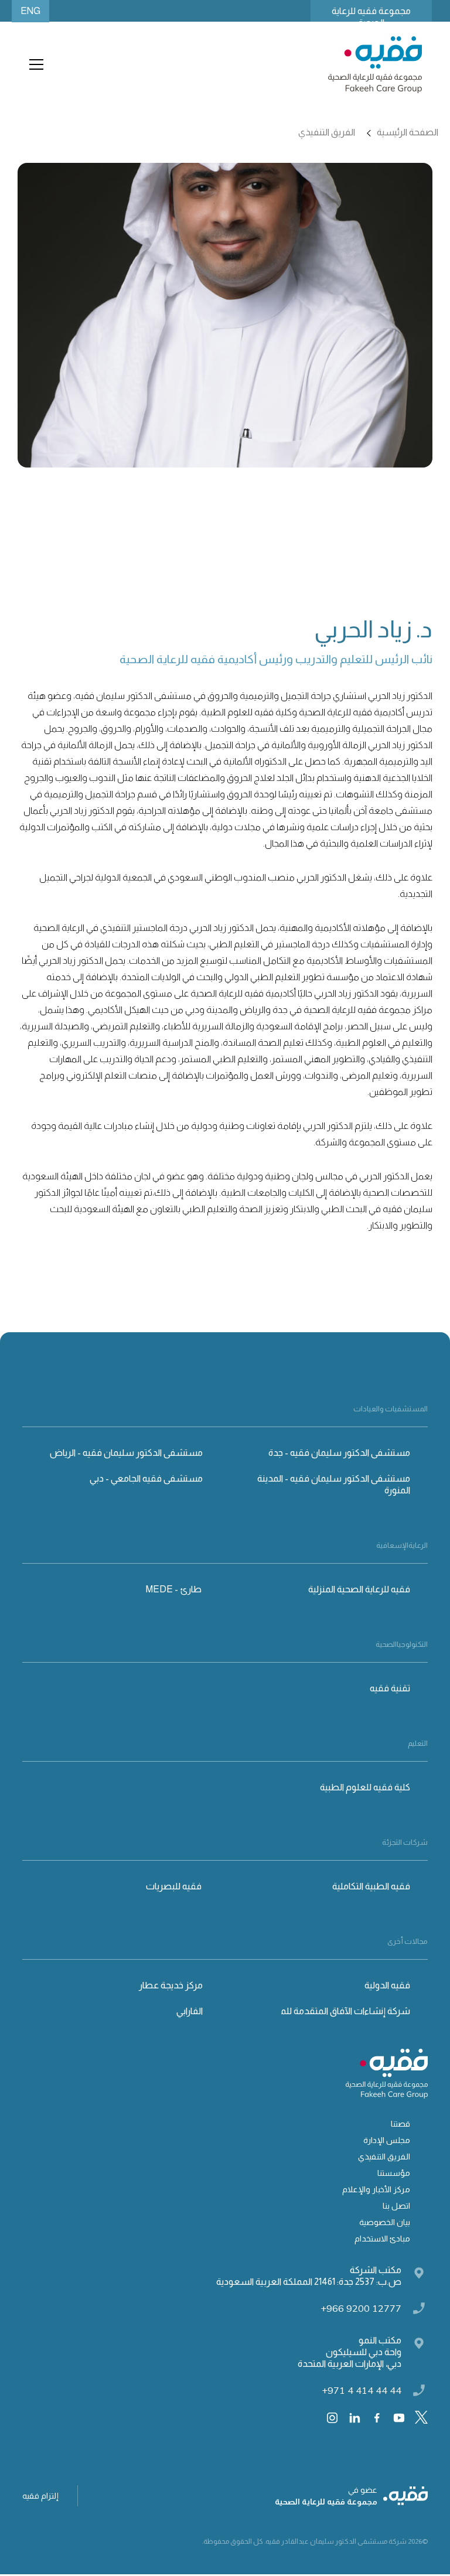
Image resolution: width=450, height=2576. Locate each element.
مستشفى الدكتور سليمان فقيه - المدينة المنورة (334, 1484)
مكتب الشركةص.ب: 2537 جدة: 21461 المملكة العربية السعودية (309, 2276)
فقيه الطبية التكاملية (371, 1886)
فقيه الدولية (387, 1985)
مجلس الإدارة (387, 2140)
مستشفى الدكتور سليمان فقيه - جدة (339, 1453)
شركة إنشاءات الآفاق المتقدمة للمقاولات (332, 2011)
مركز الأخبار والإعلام (376, 2189)
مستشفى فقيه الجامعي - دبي (146, 1478)
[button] (34, 64)
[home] (375, 65)
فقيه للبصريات (174, 1886)
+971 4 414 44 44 (362, 2390)
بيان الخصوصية (385, 2222)
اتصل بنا (396, 2206)
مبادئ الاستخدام (382, 2239)
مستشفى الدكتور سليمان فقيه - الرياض (126, 1453)
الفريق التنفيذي (384, 2157)
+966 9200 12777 (361, 2308)
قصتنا (400, 2124)
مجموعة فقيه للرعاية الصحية (371, 14)
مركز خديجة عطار (171, 1985)
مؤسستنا (394, 2173)
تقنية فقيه (390, 1688)
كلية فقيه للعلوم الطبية (365, 1787)
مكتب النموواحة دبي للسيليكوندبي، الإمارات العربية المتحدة (350, 2352)
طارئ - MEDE (174, 1589)
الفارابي (190, 2011)
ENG (30, 11)
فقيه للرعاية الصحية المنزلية (359, 1589)
